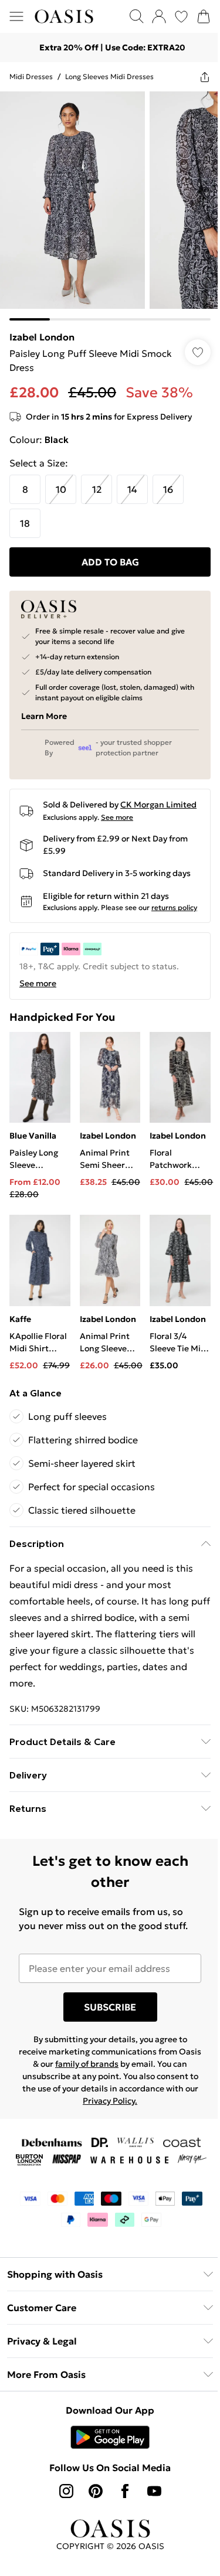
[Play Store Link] (106, 2453)
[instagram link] (62, 2507)
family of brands (103, 2080)
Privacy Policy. (146, 2117)
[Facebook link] (120, 2507)
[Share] (196, 77)
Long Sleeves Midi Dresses (109, 76)
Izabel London (42, 328)
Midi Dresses (31, 76)
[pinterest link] (91, 2507)
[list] (106, 202)
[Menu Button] (16, 16)
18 (25, 514)
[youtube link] (150, 2507)
